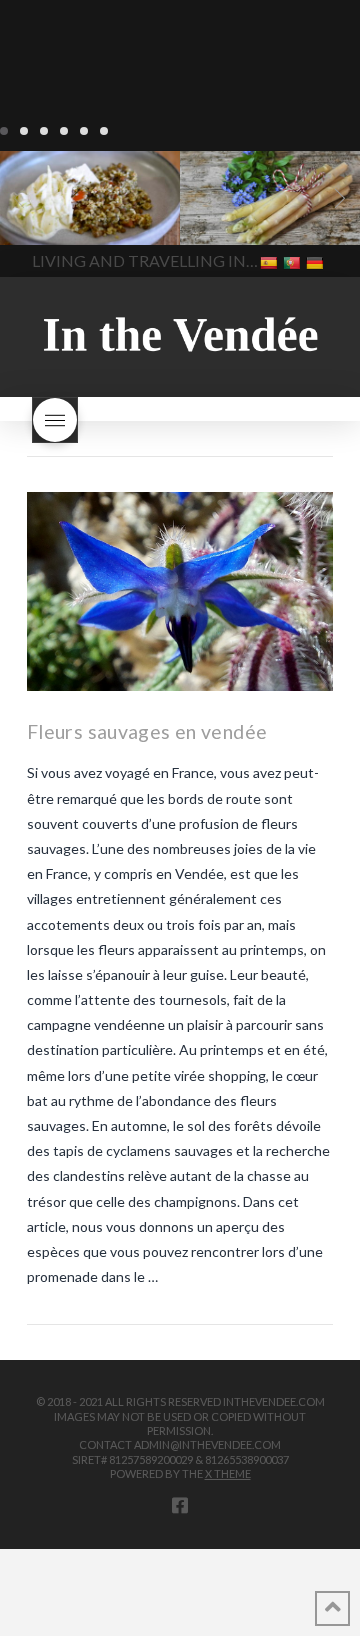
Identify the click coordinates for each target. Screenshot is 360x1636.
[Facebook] (180, 1505)
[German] (316, 261)
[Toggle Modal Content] (55, 420)
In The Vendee (73, 216)
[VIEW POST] (180, 591)
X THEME (228, 1473)
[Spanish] (270, 261)
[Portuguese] (293, 261)
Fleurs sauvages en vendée (147, 731)
